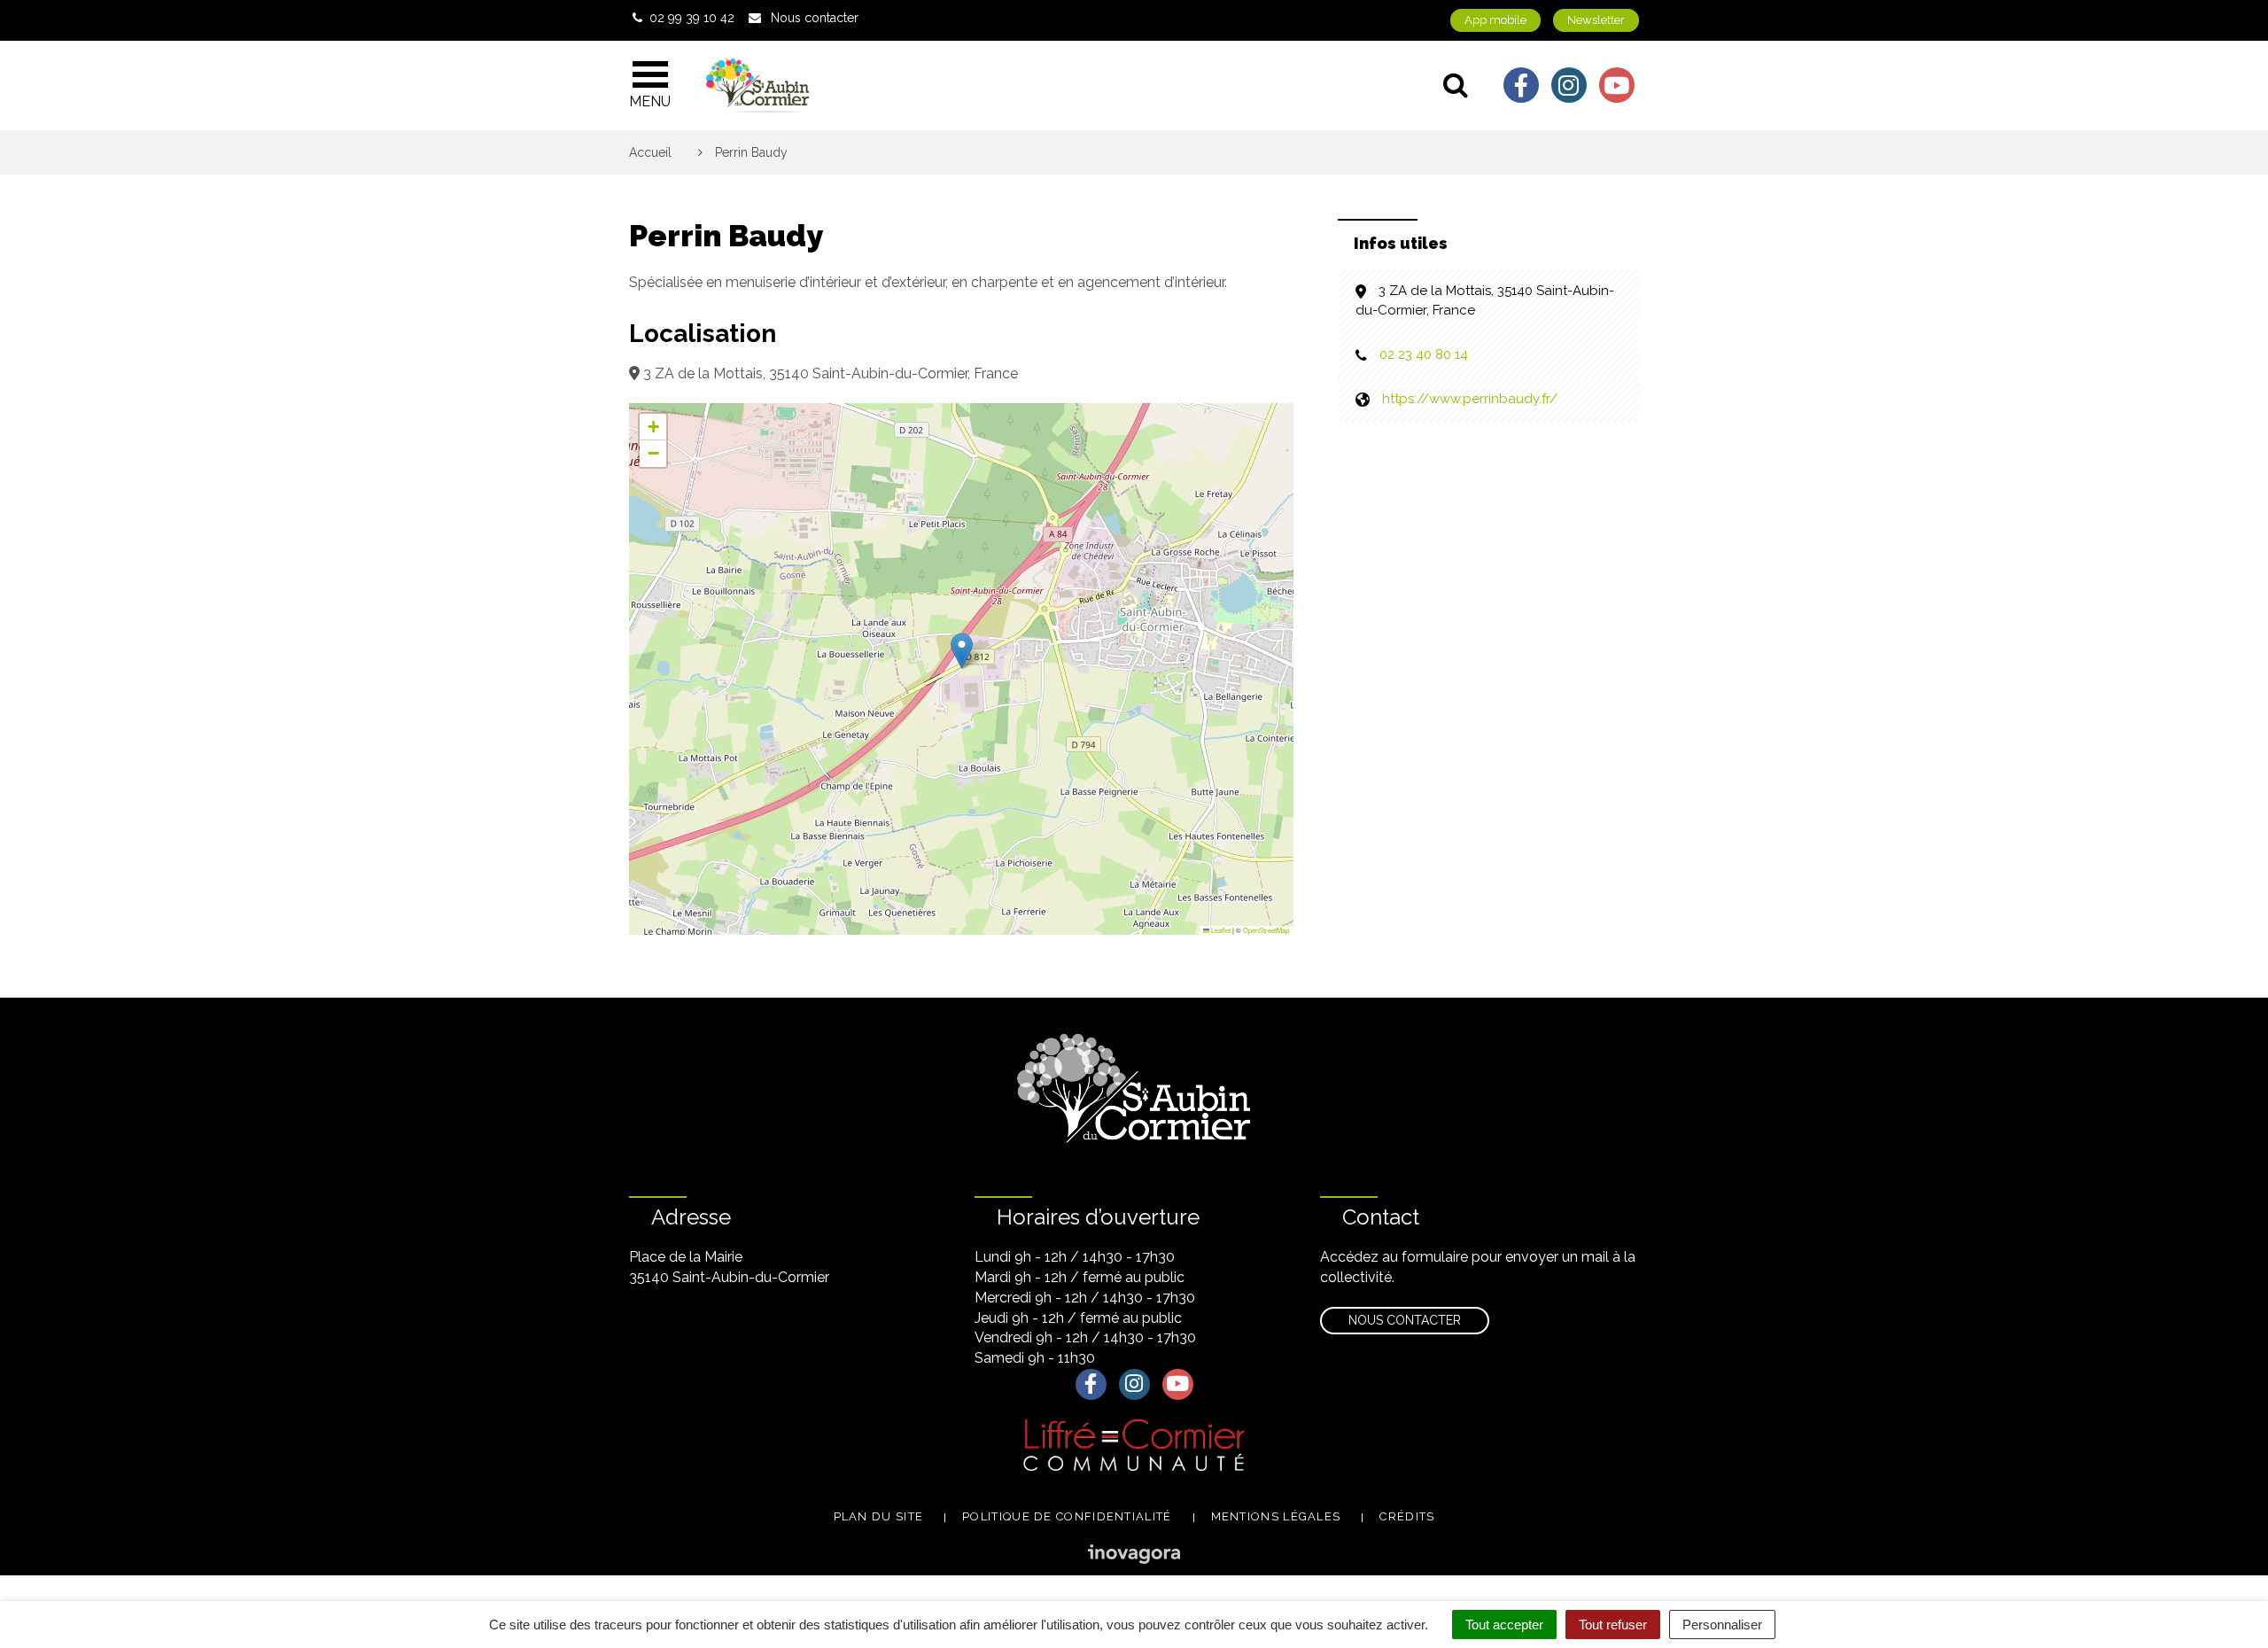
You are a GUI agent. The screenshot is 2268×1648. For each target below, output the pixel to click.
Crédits (1407, 1516)
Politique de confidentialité (1067, 1516)
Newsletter (1596, 20)
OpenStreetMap (1266, 930)
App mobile (1495, 20)
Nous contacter (1405, 1320)
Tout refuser (1613, 1625)
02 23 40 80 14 (1424, 354)
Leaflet (1220, 930)
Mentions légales (1276, 1516)
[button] (962, 651)
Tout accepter (1504, 1625)
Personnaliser (1722, 1625)
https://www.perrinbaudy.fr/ (1470, 399)
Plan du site (879, 1516)
